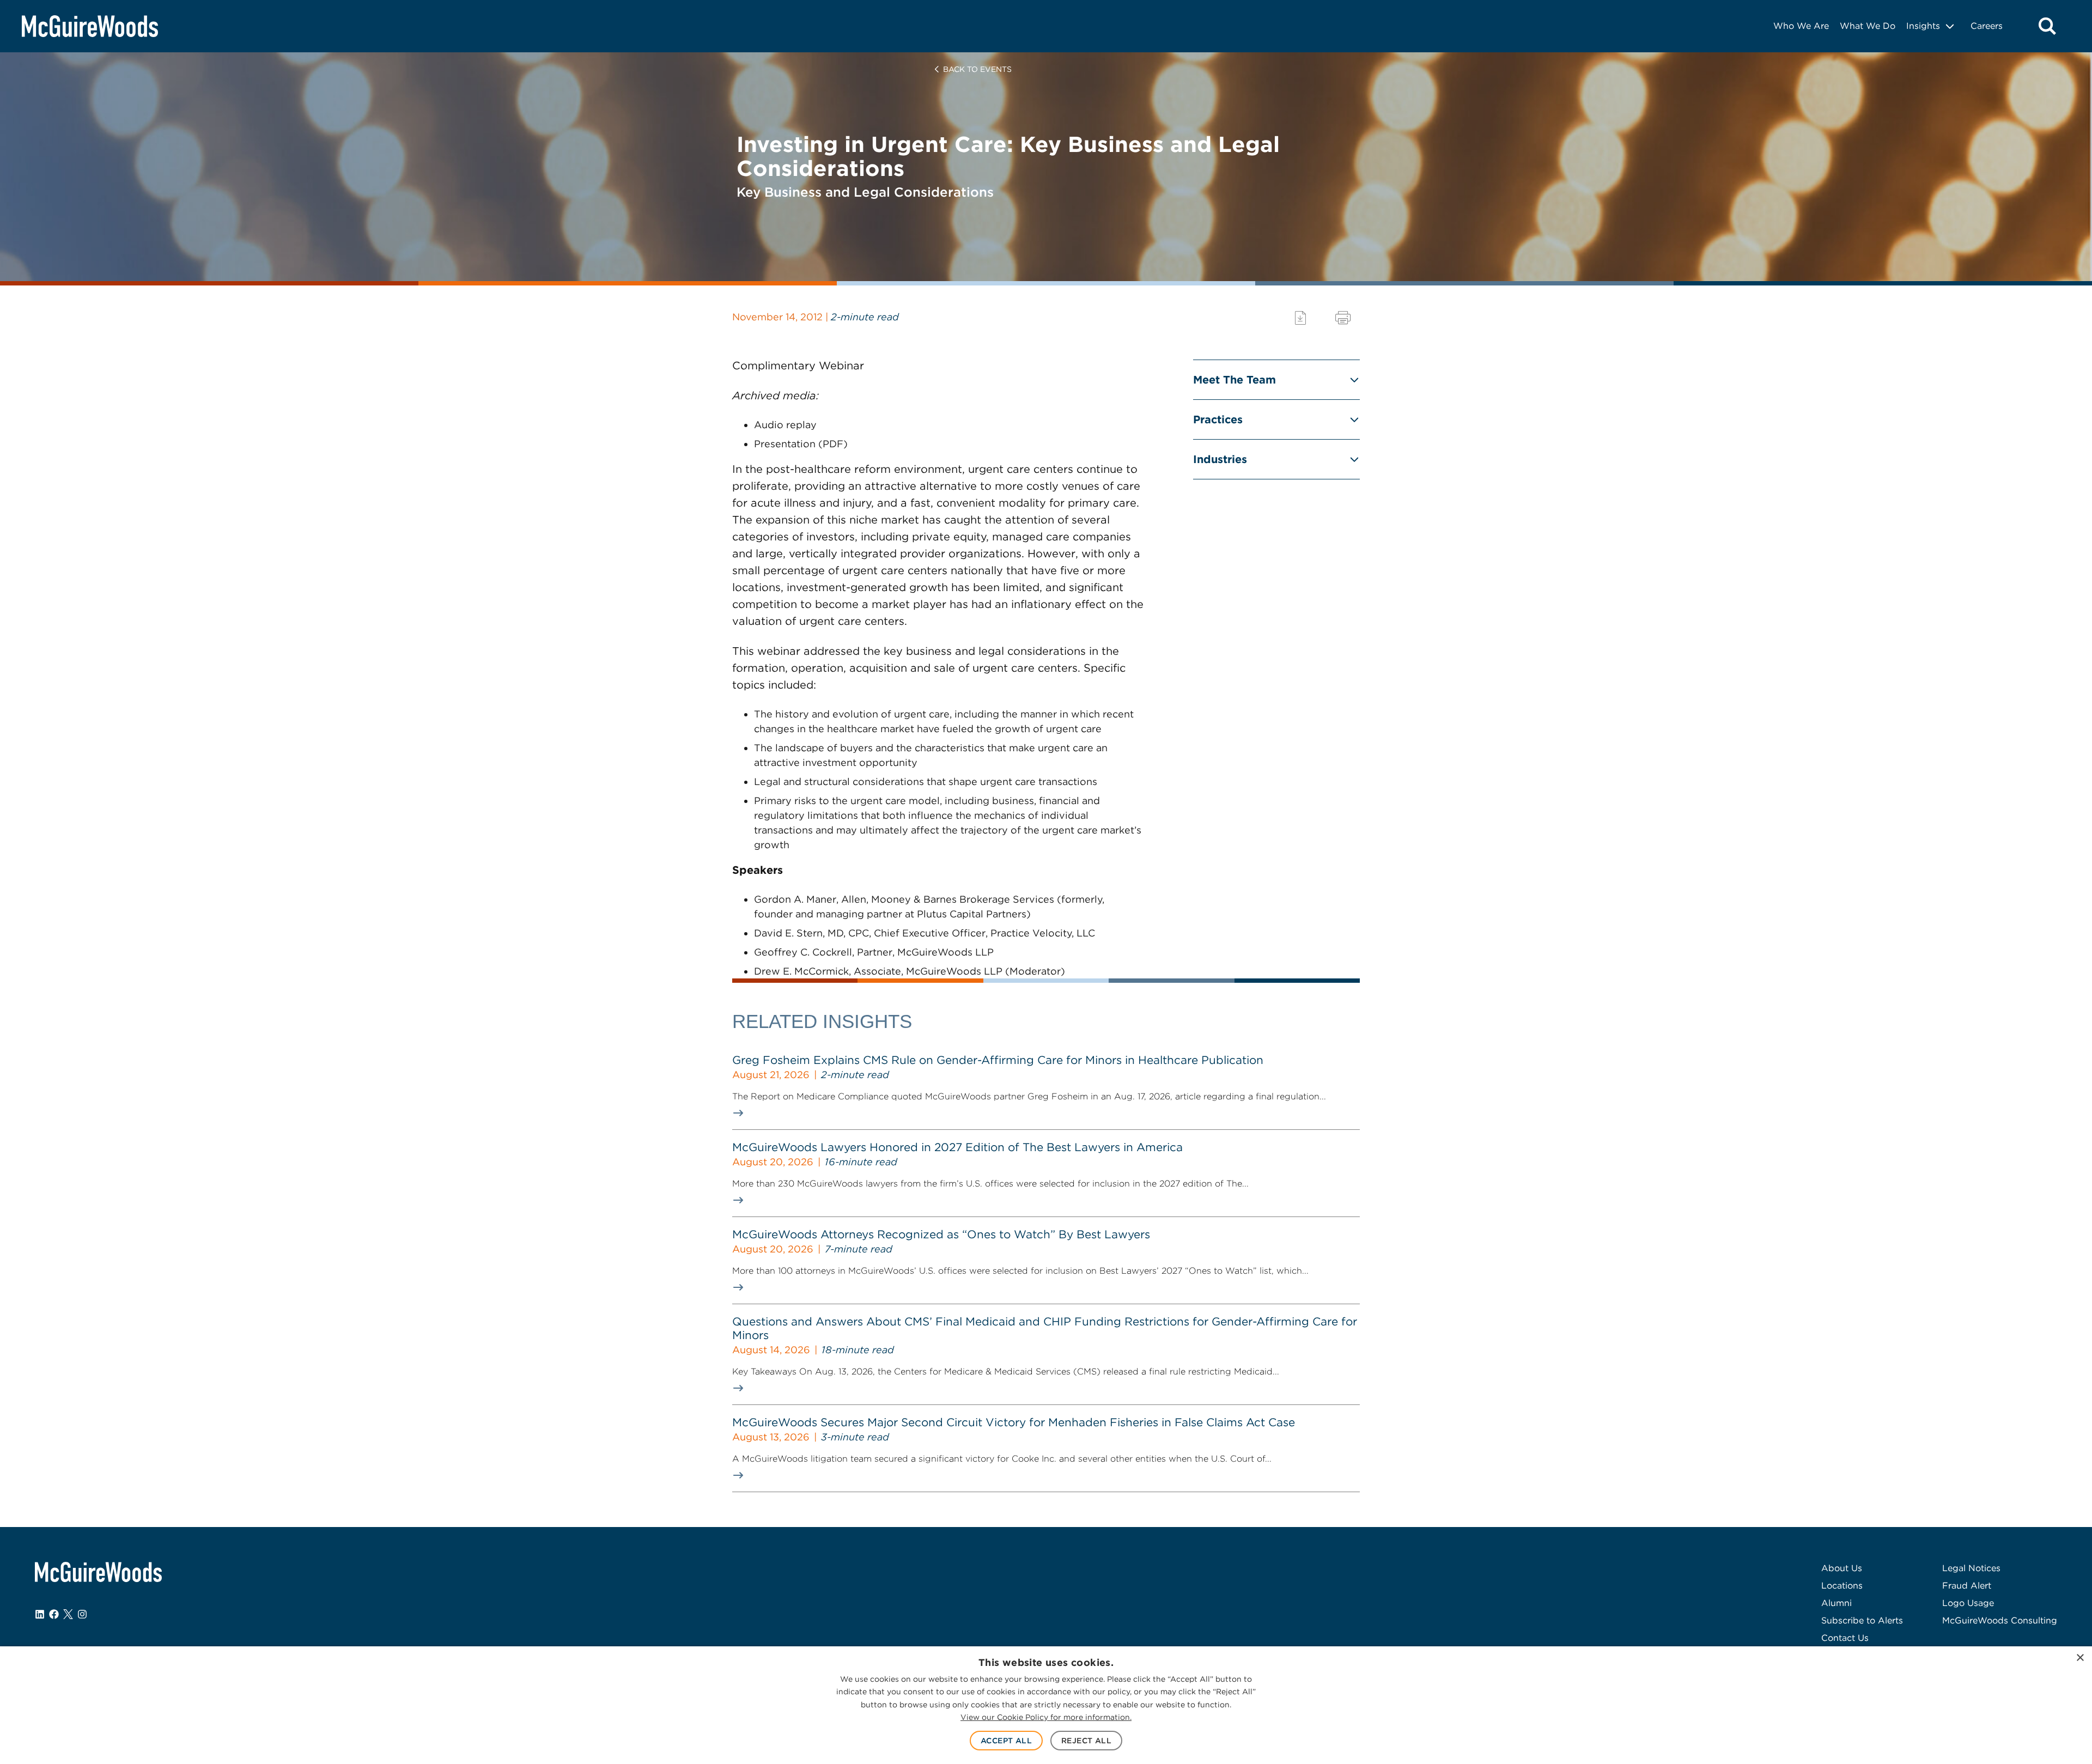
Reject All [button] (1086, 1741)
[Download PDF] (1300, 318)
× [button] (2080, 1658)
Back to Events (977, 69)
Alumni (1836, 1603)
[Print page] (1343, 318)
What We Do (1868, 26)
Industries (1220, 459)
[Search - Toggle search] (2047, 26)
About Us (1842, 1568)
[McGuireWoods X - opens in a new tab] (68, 1614)
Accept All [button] (1006, 1741)
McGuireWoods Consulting (2000, 1620)
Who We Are (1801, 26)
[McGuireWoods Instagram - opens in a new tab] (82, 1614)
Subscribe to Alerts (1862, 1620)
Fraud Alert (1967, 1586)
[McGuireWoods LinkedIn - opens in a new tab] (40, 1614)
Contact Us (1845, 1638)
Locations (1842, 1586)
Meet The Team (1234, 380)
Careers (1987, 26)
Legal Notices (1971, 1568)
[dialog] (1046, 1705)
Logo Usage (1968, 1603)
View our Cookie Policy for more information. (1046, 1717)
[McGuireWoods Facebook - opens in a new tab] (54, 1614)
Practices (1218, 419)
